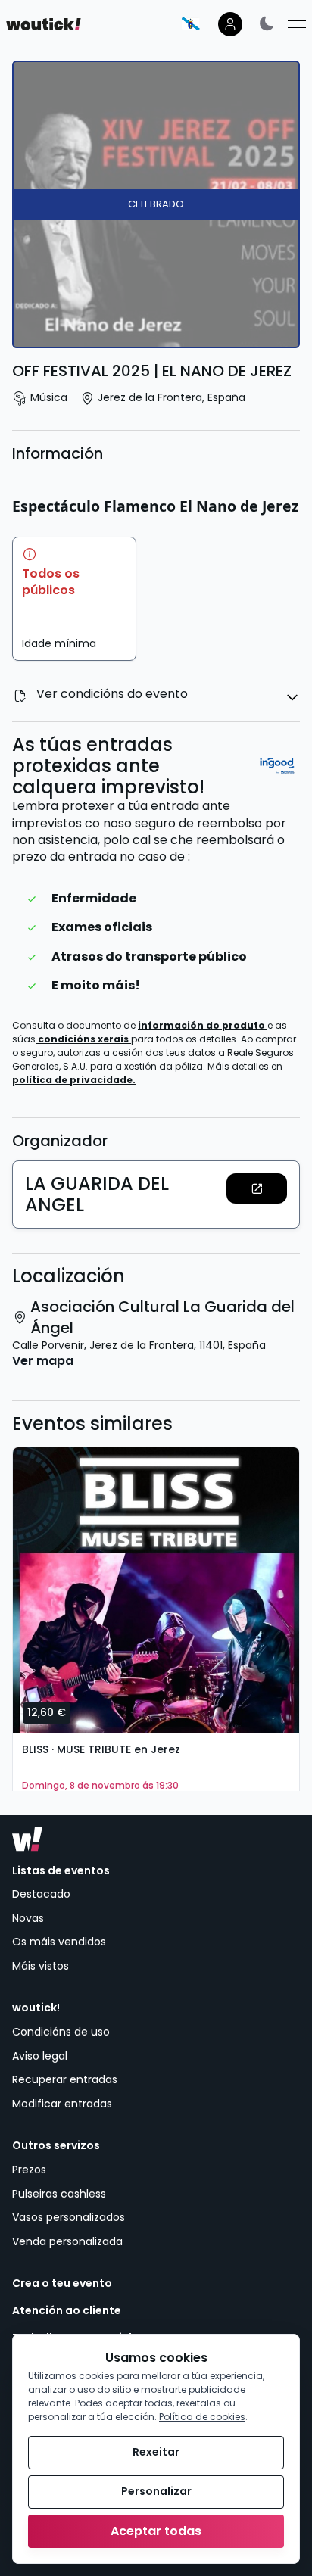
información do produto (203, 1025)
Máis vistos (41, 1966)
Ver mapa (43, 1361)
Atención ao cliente (67, 2311)
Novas (28, 1918)
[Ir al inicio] (27, 1839)
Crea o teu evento (62, 2283)
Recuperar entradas (65, 2079)
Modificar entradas (62, 2104)
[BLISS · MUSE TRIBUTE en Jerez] (156, 1590)
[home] (44, 24)
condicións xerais (84, 1039)
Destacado (41, 1894)
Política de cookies (202, 2417)
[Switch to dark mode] (267, 23)
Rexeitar (156, 2452)
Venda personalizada (67, 2241)
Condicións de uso (61, 2032)
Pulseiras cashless (59, 2194)
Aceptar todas (156, 2531)
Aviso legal (40, 2056)
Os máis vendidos (59, 1942)
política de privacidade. (74, 1080)
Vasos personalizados (69, 2217)
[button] (257, 1188)
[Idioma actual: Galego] (191, 23)
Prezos (29, 2170)
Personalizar (156, 2491)
